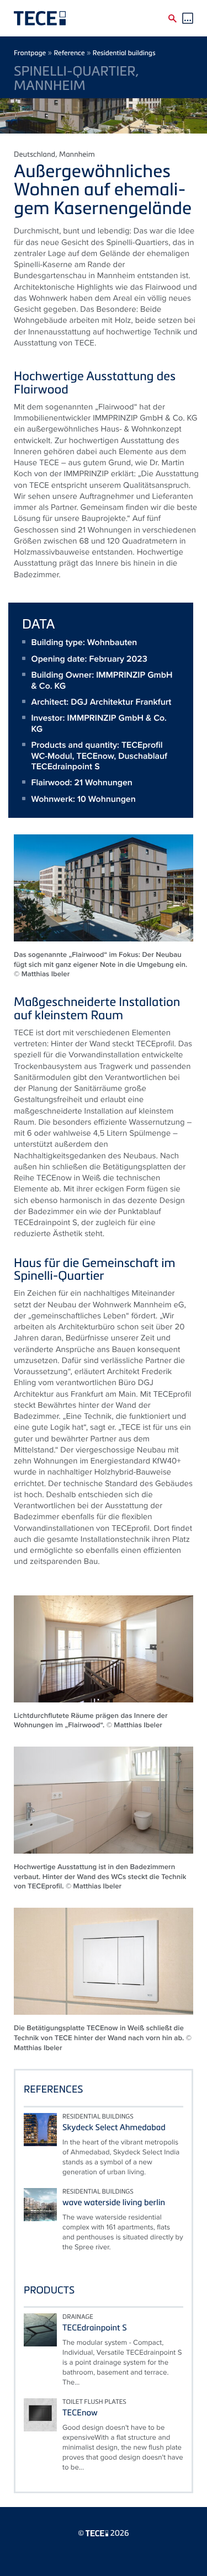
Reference (69, 53)
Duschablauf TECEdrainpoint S (99, 761)
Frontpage (30, 53)
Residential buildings (124, 53)
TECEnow (95, 756)
